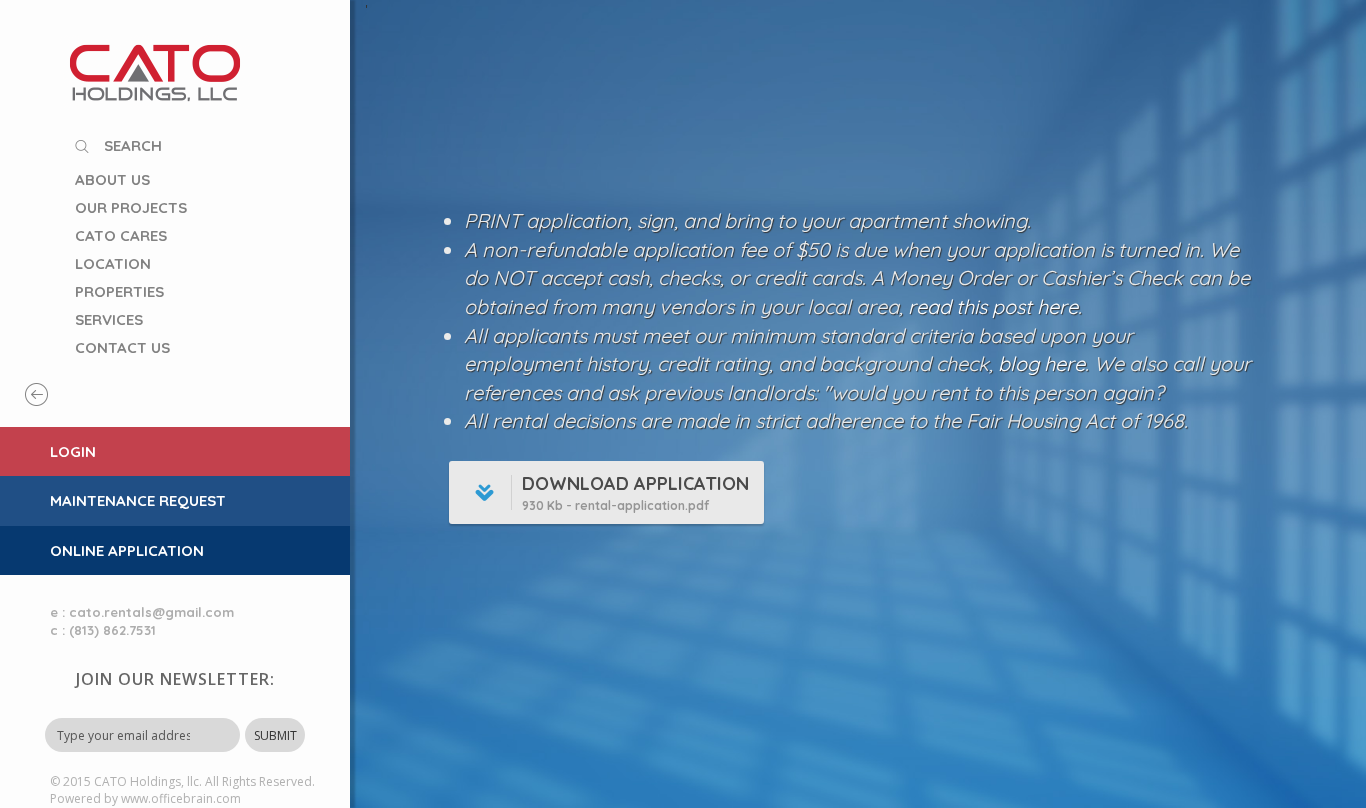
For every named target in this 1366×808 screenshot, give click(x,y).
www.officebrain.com (181, 798)
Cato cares (121, 235)
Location (113, 263)
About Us (112, 179)
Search (133, 145)
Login (73, 451)
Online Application (127, 550)
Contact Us (122, 347)
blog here (1041, 363)
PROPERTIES (119, 291)
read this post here (993, 306)
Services (109, 319)
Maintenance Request (138, 500)
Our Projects (131, 207)
